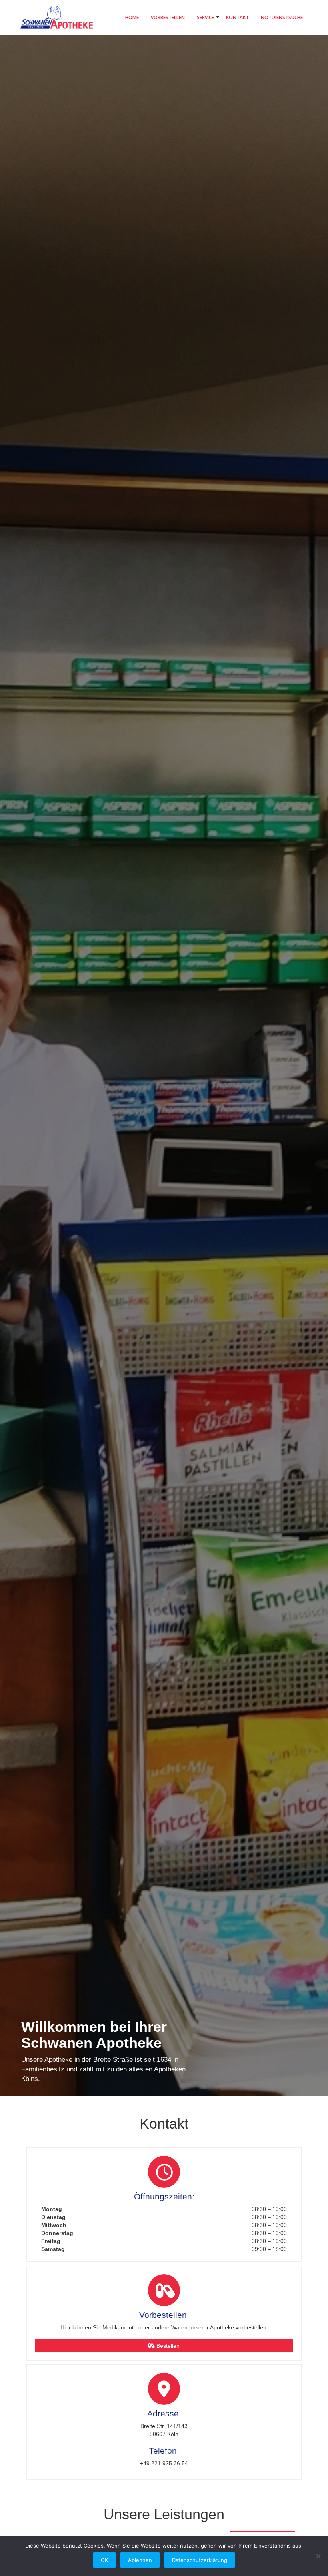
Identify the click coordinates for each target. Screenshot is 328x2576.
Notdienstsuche (282, 17)
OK (104, 2560)
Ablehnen (140, 2560)
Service (205, 17)
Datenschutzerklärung (200, 2560)
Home (132, 17)
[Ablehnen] (318, 2556)
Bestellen (167, 2346)
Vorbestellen (168, 17)
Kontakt (237, 17)
